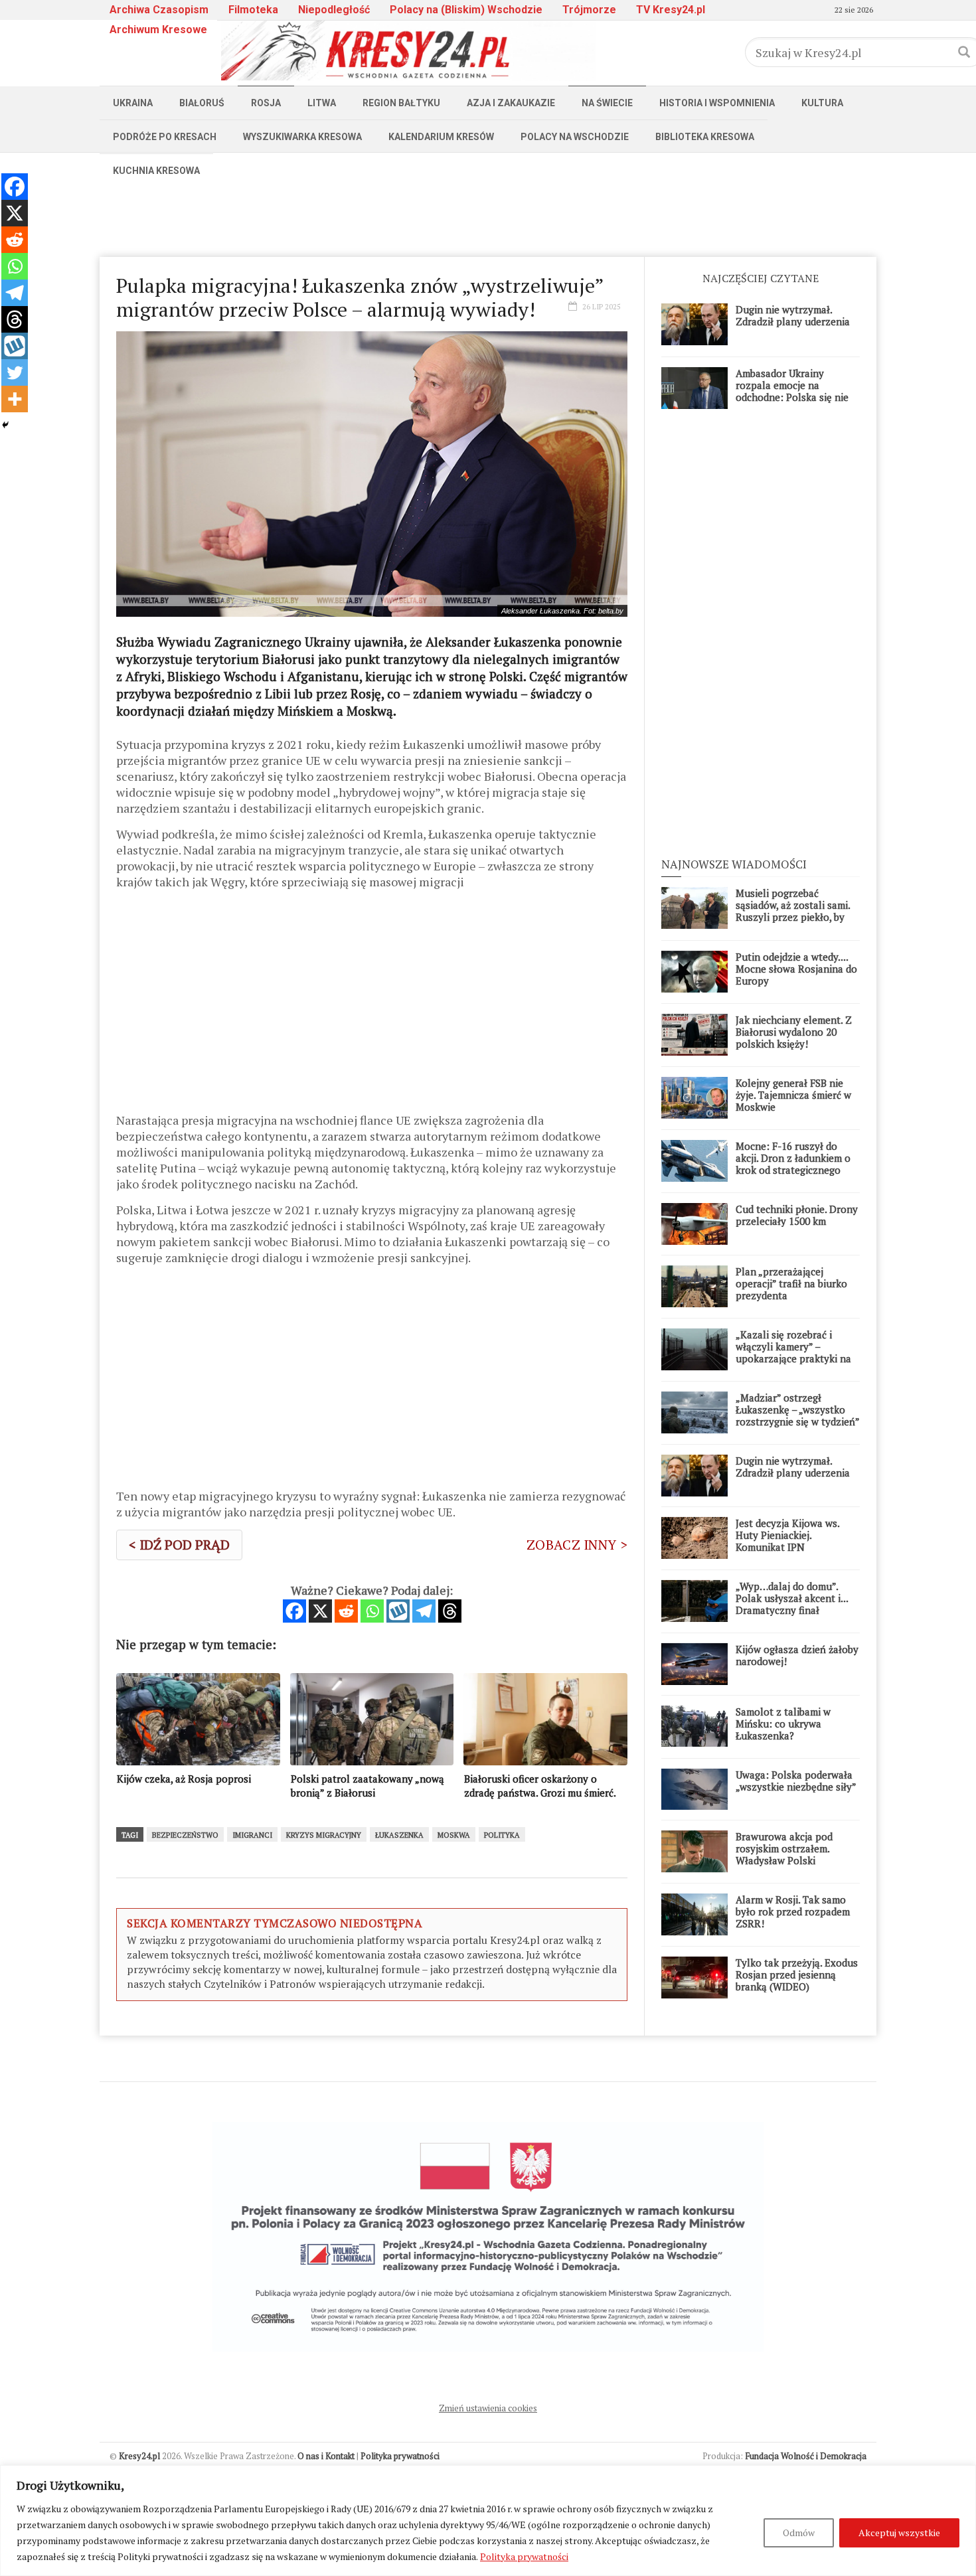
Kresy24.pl (139, 2456)
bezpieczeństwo (185, 1835)
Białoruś (202, 103)
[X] (320, 1611)
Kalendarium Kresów (441, 137)
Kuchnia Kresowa (156, 171)
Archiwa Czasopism (159, 10)
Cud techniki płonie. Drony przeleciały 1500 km (797, 1215)
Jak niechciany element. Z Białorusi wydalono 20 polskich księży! (794, 1032)
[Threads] (450, 1611)
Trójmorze (589, 10)
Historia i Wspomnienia (717, 103)
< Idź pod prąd (179, 1545)
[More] (15, 399)
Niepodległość (334, 10)
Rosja (266, 103)
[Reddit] (346, 1611)
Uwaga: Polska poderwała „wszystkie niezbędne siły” (796, 1781)
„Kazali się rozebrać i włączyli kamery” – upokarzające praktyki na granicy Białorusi (793, 1352)
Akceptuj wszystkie (899, 2533)
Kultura (822, 103)
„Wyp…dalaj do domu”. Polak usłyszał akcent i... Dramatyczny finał (792, 1598)
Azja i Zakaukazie (511, 103)
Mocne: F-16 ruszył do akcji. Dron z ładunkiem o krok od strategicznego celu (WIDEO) (793, 1164)
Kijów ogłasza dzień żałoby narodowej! (797, 1655)
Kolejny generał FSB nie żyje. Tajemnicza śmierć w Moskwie (793, 1095)
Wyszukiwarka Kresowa (302, 137)
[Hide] (5, 425)
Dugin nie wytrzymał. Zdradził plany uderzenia (793, 315)
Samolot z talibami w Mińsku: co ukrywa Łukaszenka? (783, 1724)
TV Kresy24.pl (671, 10)
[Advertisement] (488, 217)
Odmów (799, 2533)
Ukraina (133, 103)
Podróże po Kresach (165, 137)
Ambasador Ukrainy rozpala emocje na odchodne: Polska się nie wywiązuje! (792, 391)
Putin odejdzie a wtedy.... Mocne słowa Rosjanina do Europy (796, 969)
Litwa (322, 103)
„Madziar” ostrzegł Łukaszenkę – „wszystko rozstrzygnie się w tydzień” (798, 1409)
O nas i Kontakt (326, 2456)
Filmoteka (253, 10)
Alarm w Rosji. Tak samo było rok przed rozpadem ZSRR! (793, 1911)
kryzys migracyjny (324, 1835)
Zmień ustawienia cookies (488, 2408)
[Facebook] (294, 1611)
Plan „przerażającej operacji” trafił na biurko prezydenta (791, 1283)
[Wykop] (398, 1611)
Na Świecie (607, 103)
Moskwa (454, 1835)
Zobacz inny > (577, 1545)
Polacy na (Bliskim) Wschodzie (466, 10)
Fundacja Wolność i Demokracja (806, 2456)
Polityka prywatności (524, 2556)
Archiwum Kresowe (158, 30)
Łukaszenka (399, 1835)
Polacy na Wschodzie (575, 137)
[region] (488, 2521)
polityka (502, 1835)
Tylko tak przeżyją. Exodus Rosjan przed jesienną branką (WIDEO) (797, 1974)
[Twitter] (15, 372)
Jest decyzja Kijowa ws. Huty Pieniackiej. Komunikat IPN (787, 1535)
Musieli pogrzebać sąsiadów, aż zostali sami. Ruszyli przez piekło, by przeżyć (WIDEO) (793, 911)
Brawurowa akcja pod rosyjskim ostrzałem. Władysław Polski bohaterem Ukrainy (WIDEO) (784, 1860)
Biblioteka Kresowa (705, 137)
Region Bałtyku (401, 103)
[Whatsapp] (372, 1611)
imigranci (252, 1835)
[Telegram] (424, 1611)
